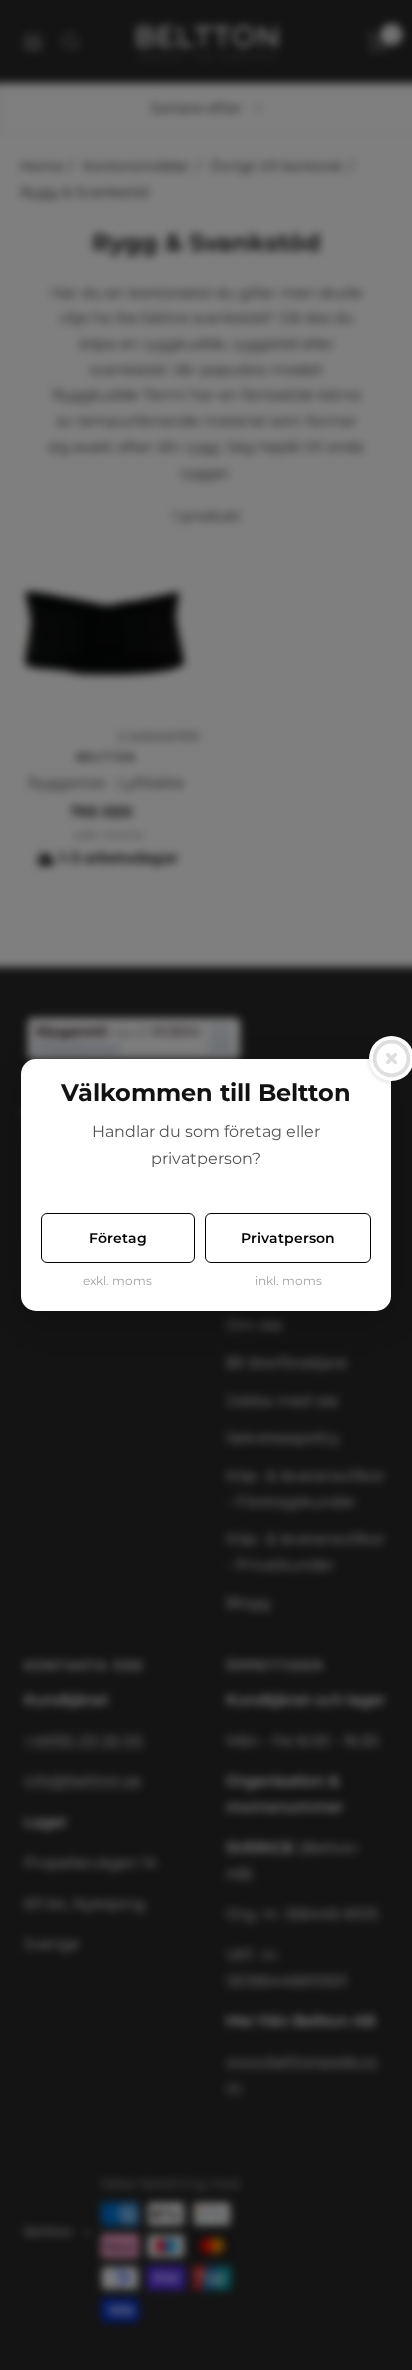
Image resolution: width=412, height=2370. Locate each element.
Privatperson (288, 1238)
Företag (118, 1238)
